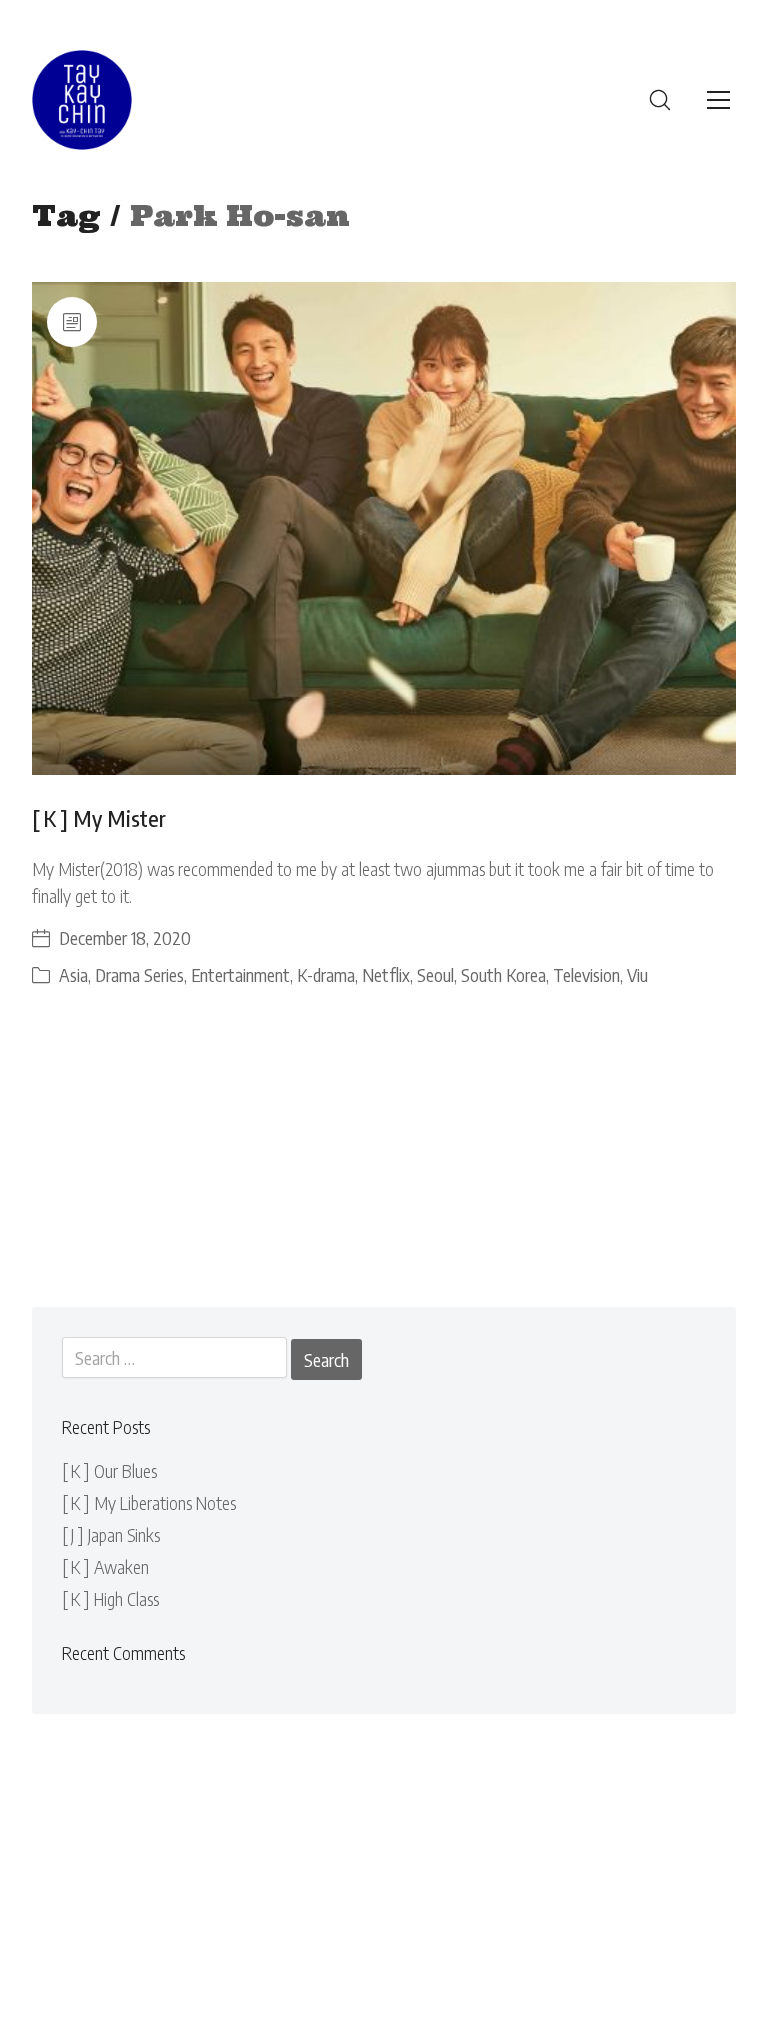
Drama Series (139, 974)
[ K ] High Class (110, 1598)
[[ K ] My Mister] (384, 529)
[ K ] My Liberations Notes (149, 1502)
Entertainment (240, 974)
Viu (637, 974)
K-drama (326, 974)
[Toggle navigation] (718, 100)
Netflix (386, 974)
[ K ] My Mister (99, 818)
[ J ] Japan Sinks (111, 1534)
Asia (73, 974)
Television (586, 974)
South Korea (503, 974)
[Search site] (660, 100)
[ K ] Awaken (105, 1566)
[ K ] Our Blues (109, 1470)
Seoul (435, 974)
